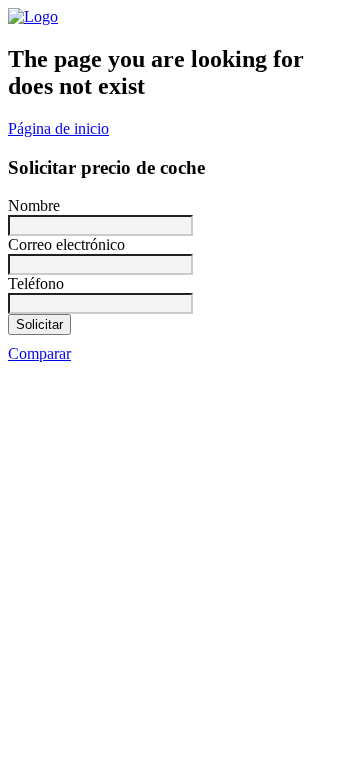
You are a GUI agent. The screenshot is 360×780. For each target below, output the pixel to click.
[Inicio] (33, 16)
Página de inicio (58, 128)
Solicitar (39, 324)
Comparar (39, 353)
